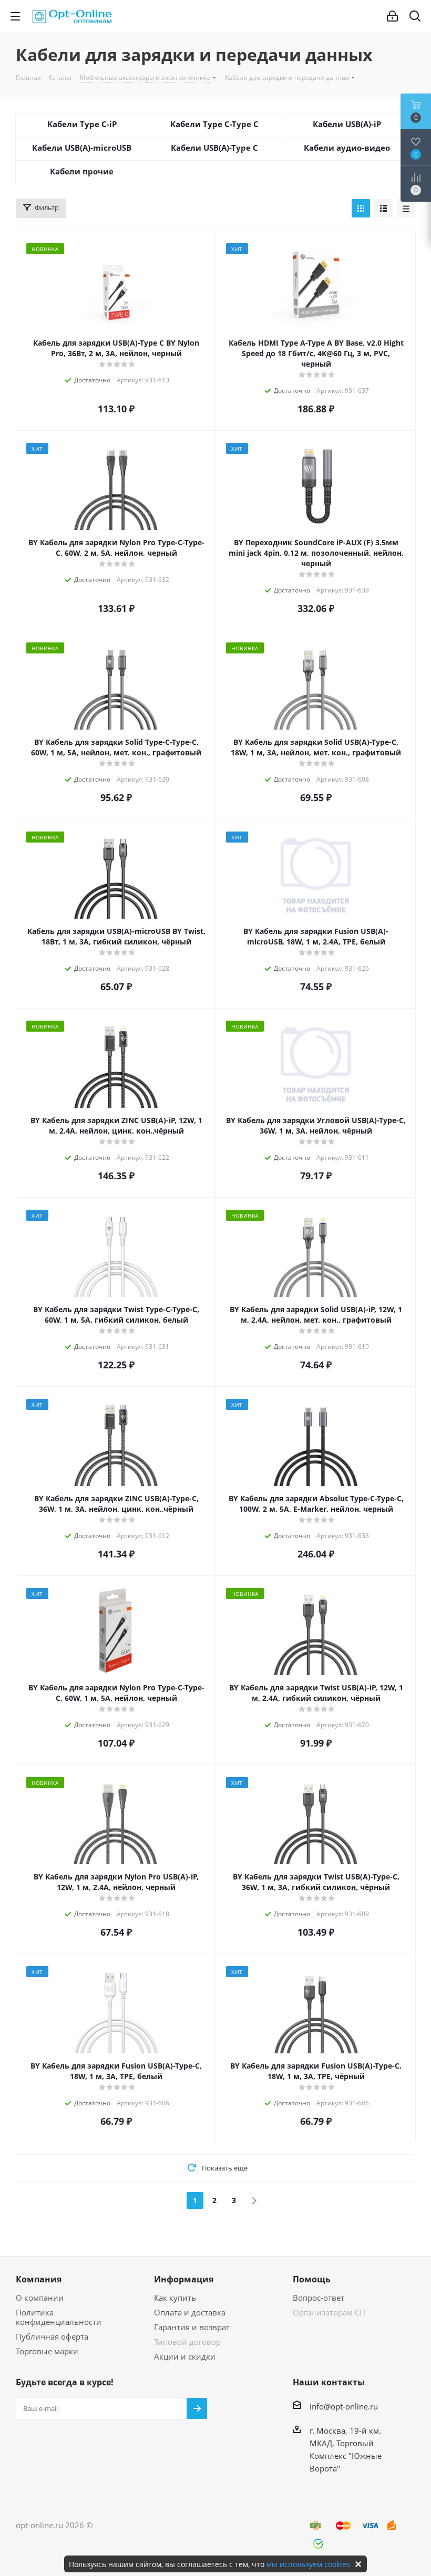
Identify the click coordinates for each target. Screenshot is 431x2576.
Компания (39, 2279)
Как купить (175, 2298)
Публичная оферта (52, 2336)
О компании (40, 2298)
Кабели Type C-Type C (214, 124)
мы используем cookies (308, 2564)
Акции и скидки (185, 2356)
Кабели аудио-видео (347, 148)
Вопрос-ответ (319, 2298)
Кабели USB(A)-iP (347, 124)
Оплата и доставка (190, 2312)
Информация (184, 2279)
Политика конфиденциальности (59, 2317)
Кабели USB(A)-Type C (214, 148)
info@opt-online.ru (344, 2406)
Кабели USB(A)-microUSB (82, 148)
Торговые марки (47, 2351)
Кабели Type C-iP (82, 124)
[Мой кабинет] (392, 16)
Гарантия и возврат (192, 2327)
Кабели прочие (82, 171)
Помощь (312, 2279)
